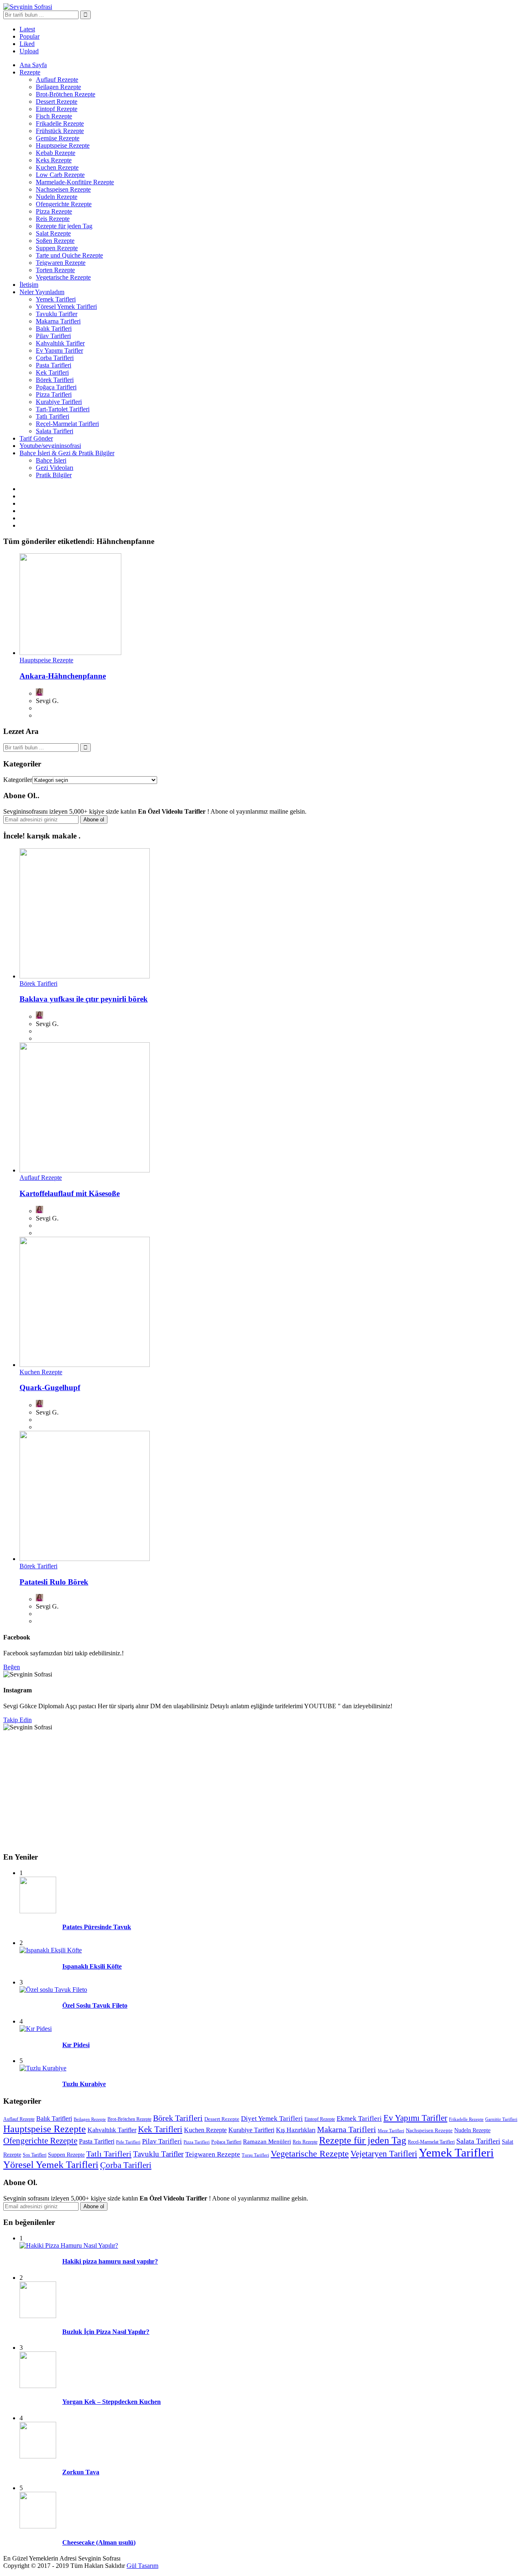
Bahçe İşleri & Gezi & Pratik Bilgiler (67, 453)
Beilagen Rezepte (58, 87)
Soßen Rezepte (55, 241)
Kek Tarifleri (52, 372)
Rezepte (30, 72)
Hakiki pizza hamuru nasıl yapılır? (110, 2261)
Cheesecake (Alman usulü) (99, 2542)
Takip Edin (18, 1720)
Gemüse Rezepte (58, 138)
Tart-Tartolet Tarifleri (63, 409)
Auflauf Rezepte (57, 80)
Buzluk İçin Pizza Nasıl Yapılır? (106, 2332)
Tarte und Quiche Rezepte (69, 255)
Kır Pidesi (76, 2045)
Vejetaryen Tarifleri (384, 2154)
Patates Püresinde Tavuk (97, 1927)
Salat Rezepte (53, 233)
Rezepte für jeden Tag (64, 226)
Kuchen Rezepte (57, 167)
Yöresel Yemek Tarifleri (66, 307)
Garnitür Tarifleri (501, 2119)
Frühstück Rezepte (60, 131)
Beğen (12, 1667)
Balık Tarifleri (54, 329)
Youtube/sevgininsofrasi (50, 446)
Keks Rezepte (54, 160)
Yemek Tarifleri (56, 299)
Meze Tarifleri (391, 2131)
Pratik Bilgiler (54, 475)
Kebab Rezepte (56, 153)
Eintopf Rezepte (57, 109)
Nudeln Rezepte (57, 197)
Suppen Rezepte (57, 248)
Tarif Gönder (36, 438)
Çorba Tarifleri (55, 358)
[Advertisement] (247, 1788)
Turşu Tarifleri (255, 2155)
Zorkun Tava (81, 2472)
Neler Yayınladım (42, 292)
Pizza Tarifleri (54, 394)
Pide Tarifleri (128, 2142)
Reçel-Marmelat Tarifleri (67, 424)
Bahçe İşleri (51, 460)
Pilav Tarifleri (53, 336)
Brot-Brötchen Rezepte (66, 94)
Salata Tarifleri (55, 431)
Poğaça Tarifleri (56, 387)
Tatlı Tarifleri (53, 416)
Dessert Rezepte (57, 102)
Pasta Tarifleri (54, 365)
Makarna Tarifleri (58, 321)
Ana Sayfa (33, 65)
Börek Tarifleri (55, 380)
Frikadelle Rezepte (60, 123)
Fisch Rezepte (54, 116)
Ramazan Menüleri (267, 2141)
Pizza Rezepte (54, 211)
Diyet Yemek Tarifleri (272, 2119)
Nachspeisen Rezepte (63, 189)
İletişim (29, 285)
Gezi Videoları (55, 468)
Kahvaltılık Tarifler (60, 343)
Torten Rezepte (55, 270)
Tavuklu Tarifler (57, 314)
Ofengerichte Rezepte (64, 204)
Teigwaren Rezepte (61, 263)
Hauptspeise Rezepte (63, 145)
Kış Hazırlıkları (296, 2130)
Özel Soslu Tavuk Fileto (95, 2005)
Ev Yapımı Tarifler (59, 350)
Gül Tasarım (142, 2566)
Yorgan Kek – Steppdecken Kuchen (112, 2402)
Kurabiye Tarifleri (59, 402)
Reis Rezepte (53, 219)
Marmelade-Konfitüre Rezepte (75, 182)
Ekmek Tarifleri (359, 2119)
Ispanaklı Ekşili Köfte (92, 1966)
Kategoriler (18, 780)
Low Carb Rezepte (60, 175)
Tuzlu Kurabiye (84, 2084)
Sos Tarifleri (35, 2155)
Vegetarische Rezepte (63, 277)
